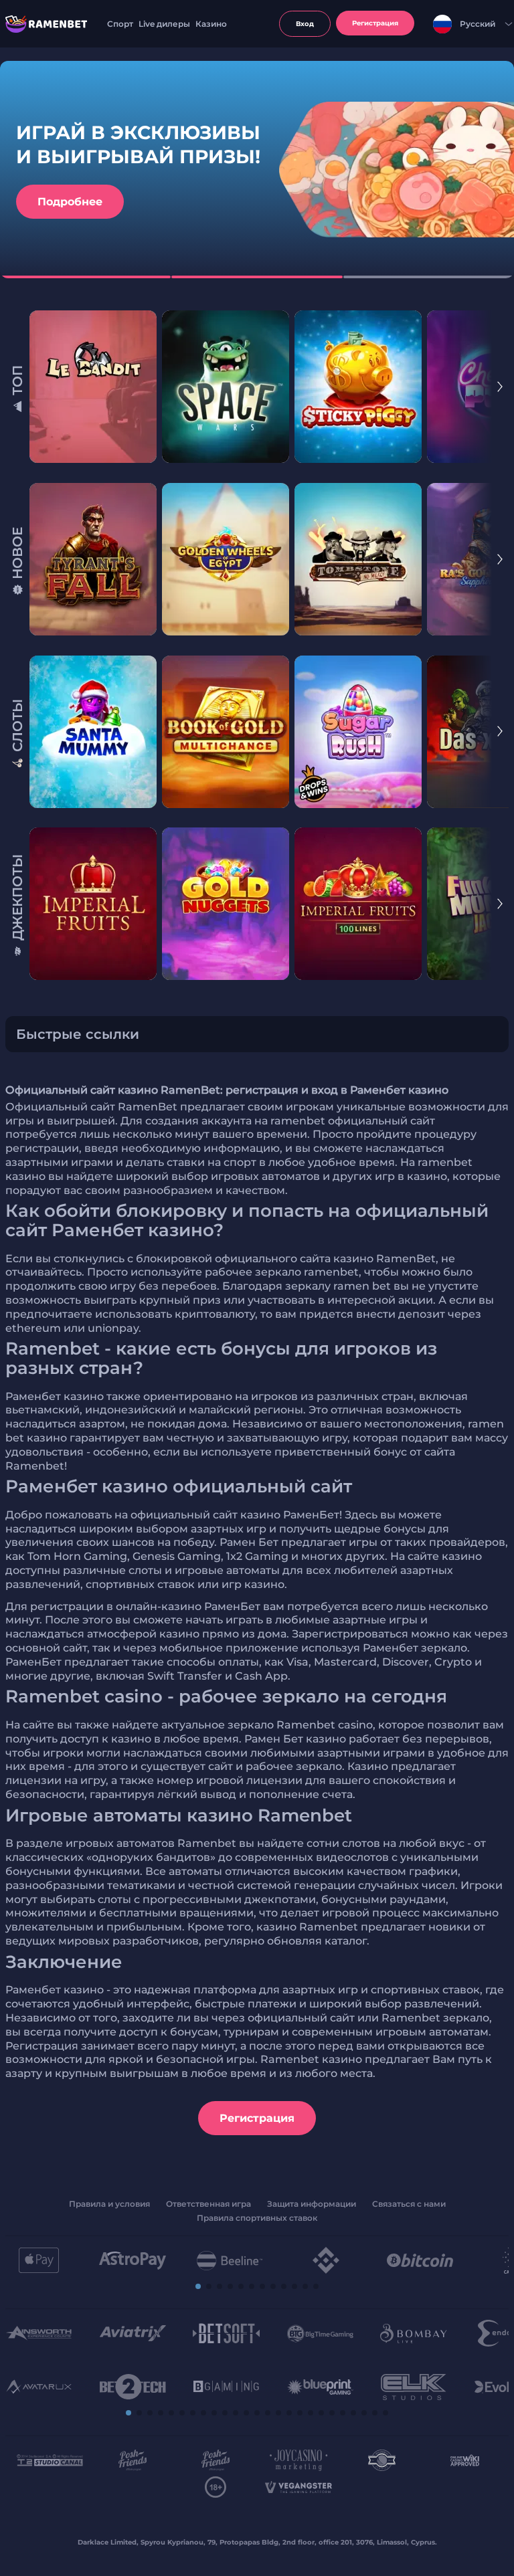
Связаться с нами (409, 2204)
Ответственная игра (208, 2204)
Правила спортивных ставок (257, 2218)
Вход (305, 24)
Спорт (120, 24)
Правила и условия (109, 2204)
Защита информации (312, 2204)
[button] (500, 389)
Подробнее (70, 202)
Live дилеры (164, 24)
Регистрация (257, 2118)
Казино (211, 24)
